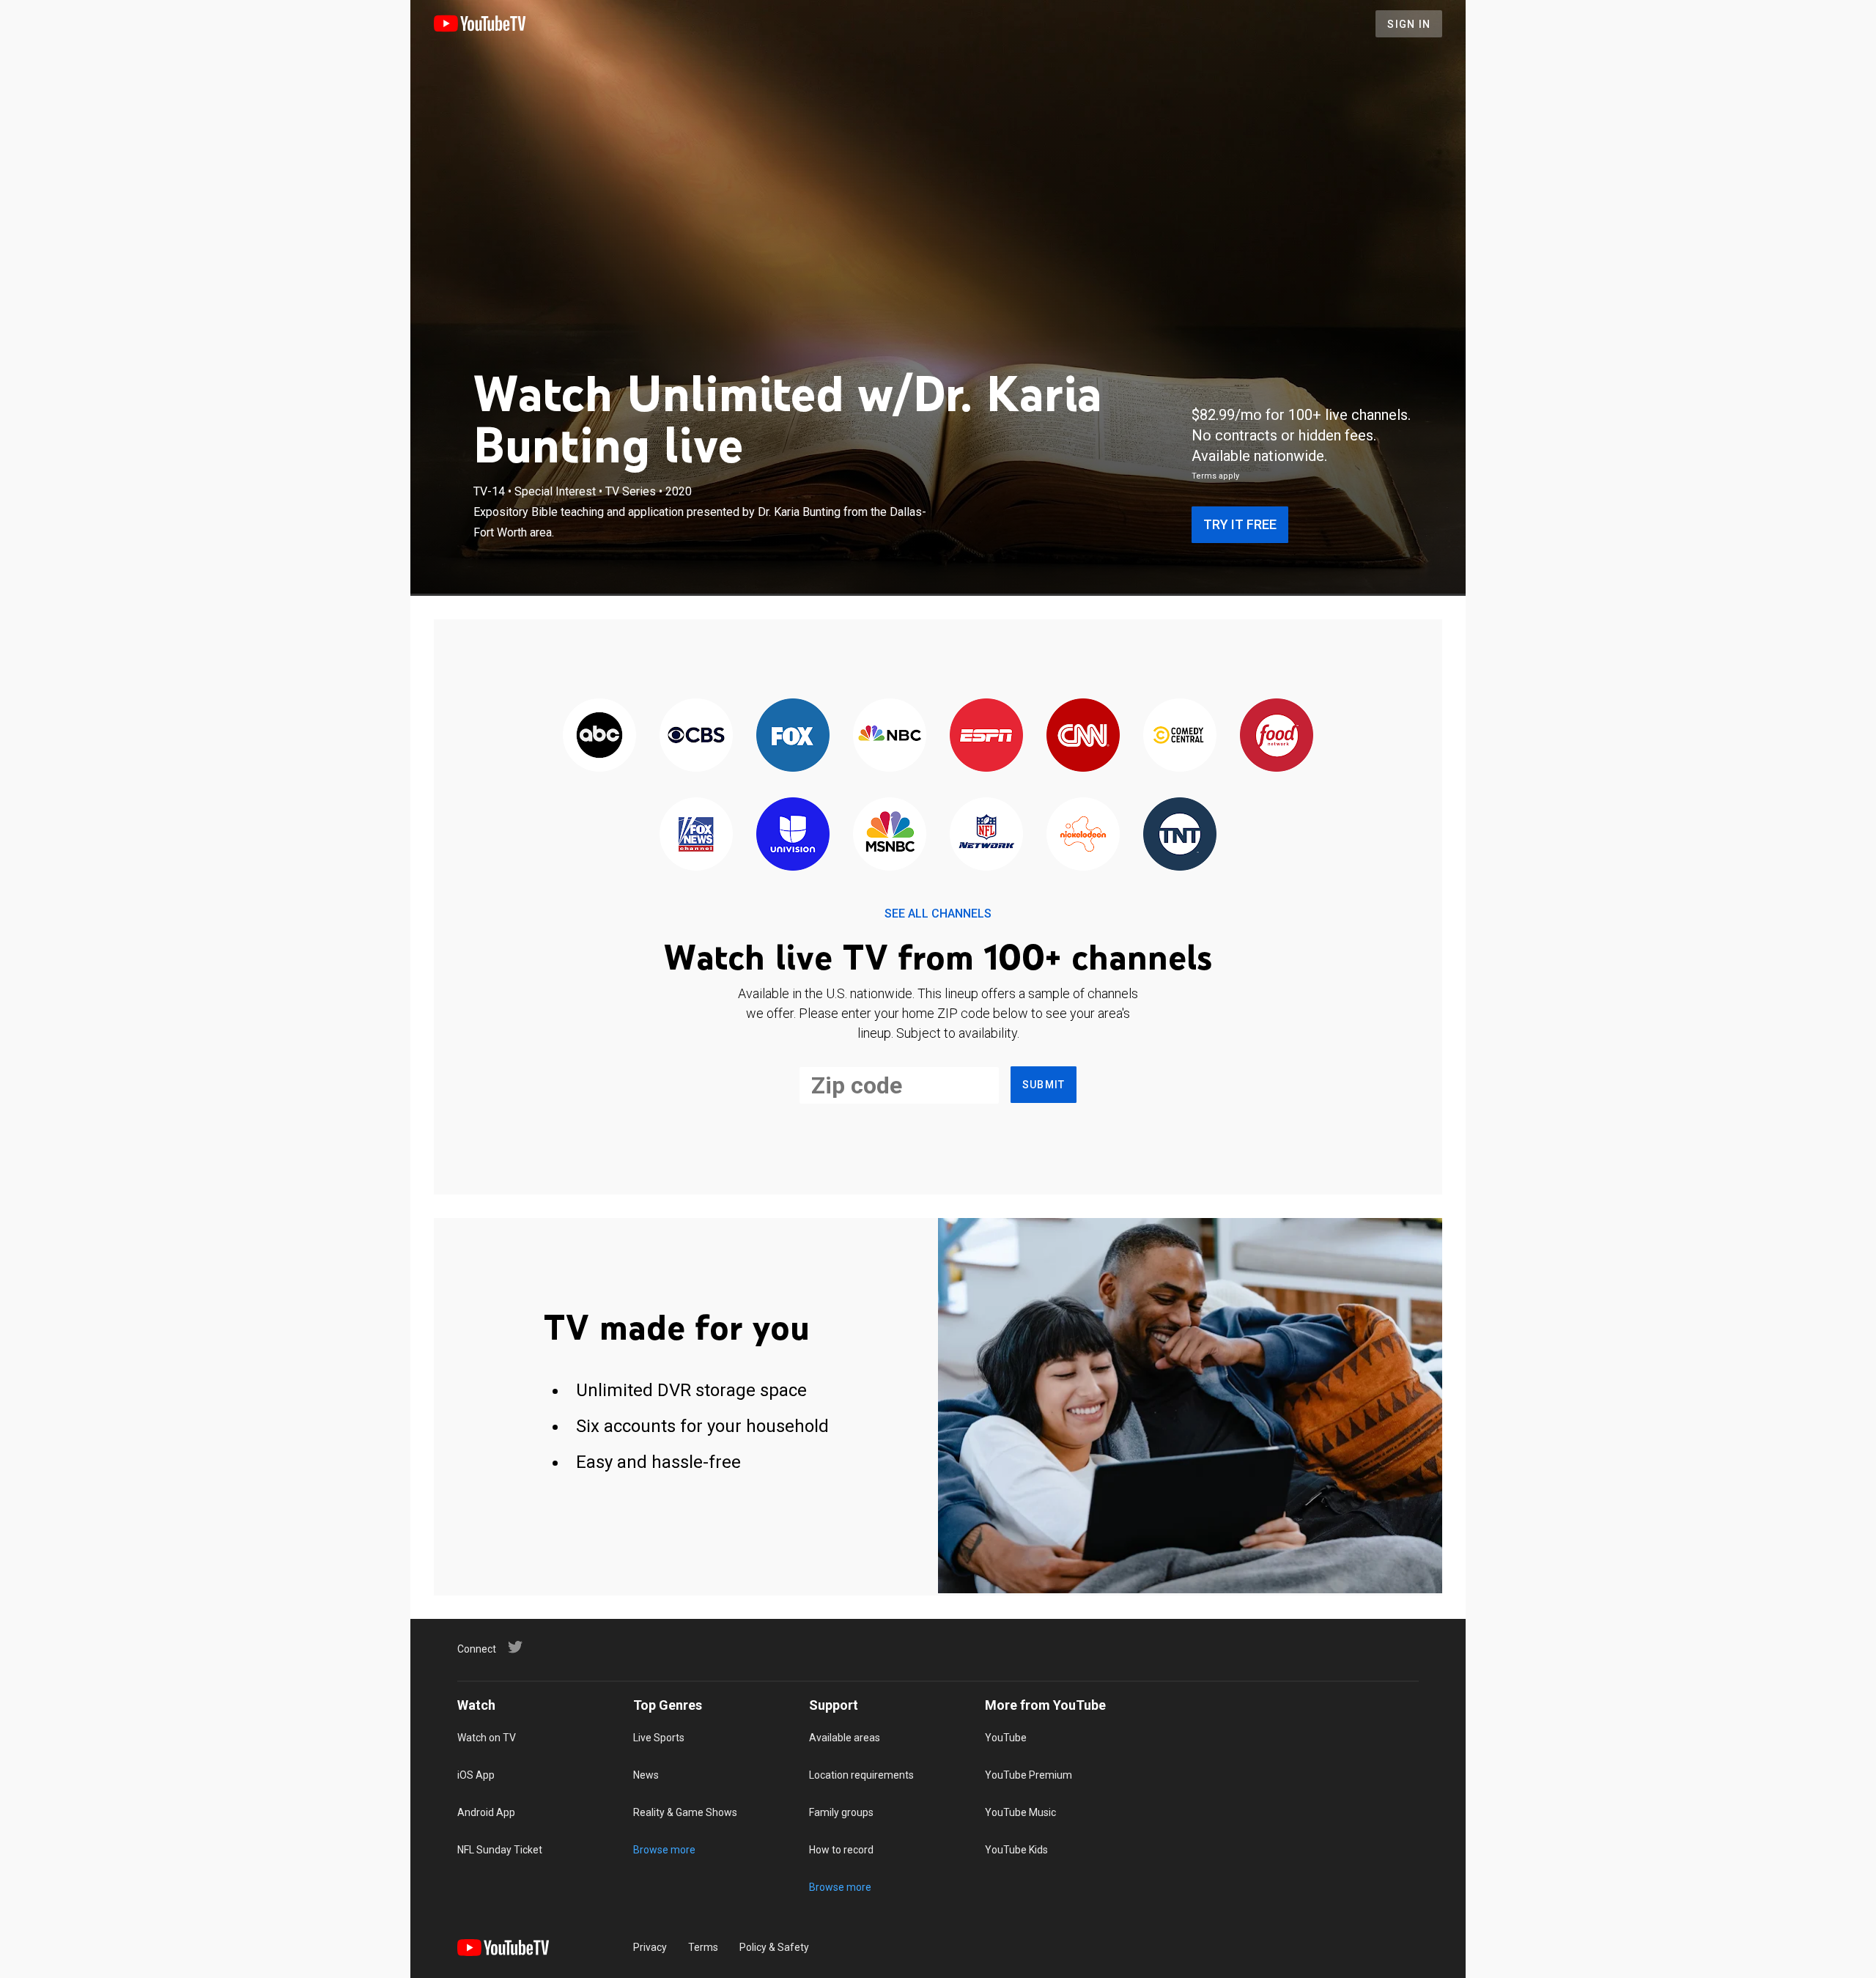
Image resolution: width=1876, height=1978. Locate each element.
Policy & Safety (774, 1947)
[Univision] (793, 835)
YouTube (1006, 1738)
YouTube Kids (1016, 1850)
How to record (841, 1850)
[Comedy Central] (1180, 736)
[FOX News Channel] (696, 835)
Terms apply (1215, 476)
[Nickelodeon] (1083, 835)
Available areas (845, 1738)
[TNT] (1180, 835)
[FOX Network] (793, 736)
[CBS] (696, 736)
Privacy (650, 1947)
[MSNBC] (890, 835)
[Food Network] (1277, 736)
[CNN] (1083, 736)
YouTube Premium (1029, 1775)
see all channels (938, 914)
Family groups (841, 1812)
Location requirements (861, 1775)
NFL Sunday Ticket (500, 1850)
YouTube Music (1020, 1812)
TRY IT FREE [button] (1240, 524)
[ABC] (599, 736)
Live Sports (659, 1738)
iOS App (476, 1775)
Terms (703, 1947)
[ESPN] (986, 736)
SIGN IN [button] (1409, 24)
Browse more (664, 1850)
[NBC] (890, 736)
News (646, 1775)
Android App (486, 1812)
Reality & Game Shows (685, 1812)
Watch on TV (487, 1738)
